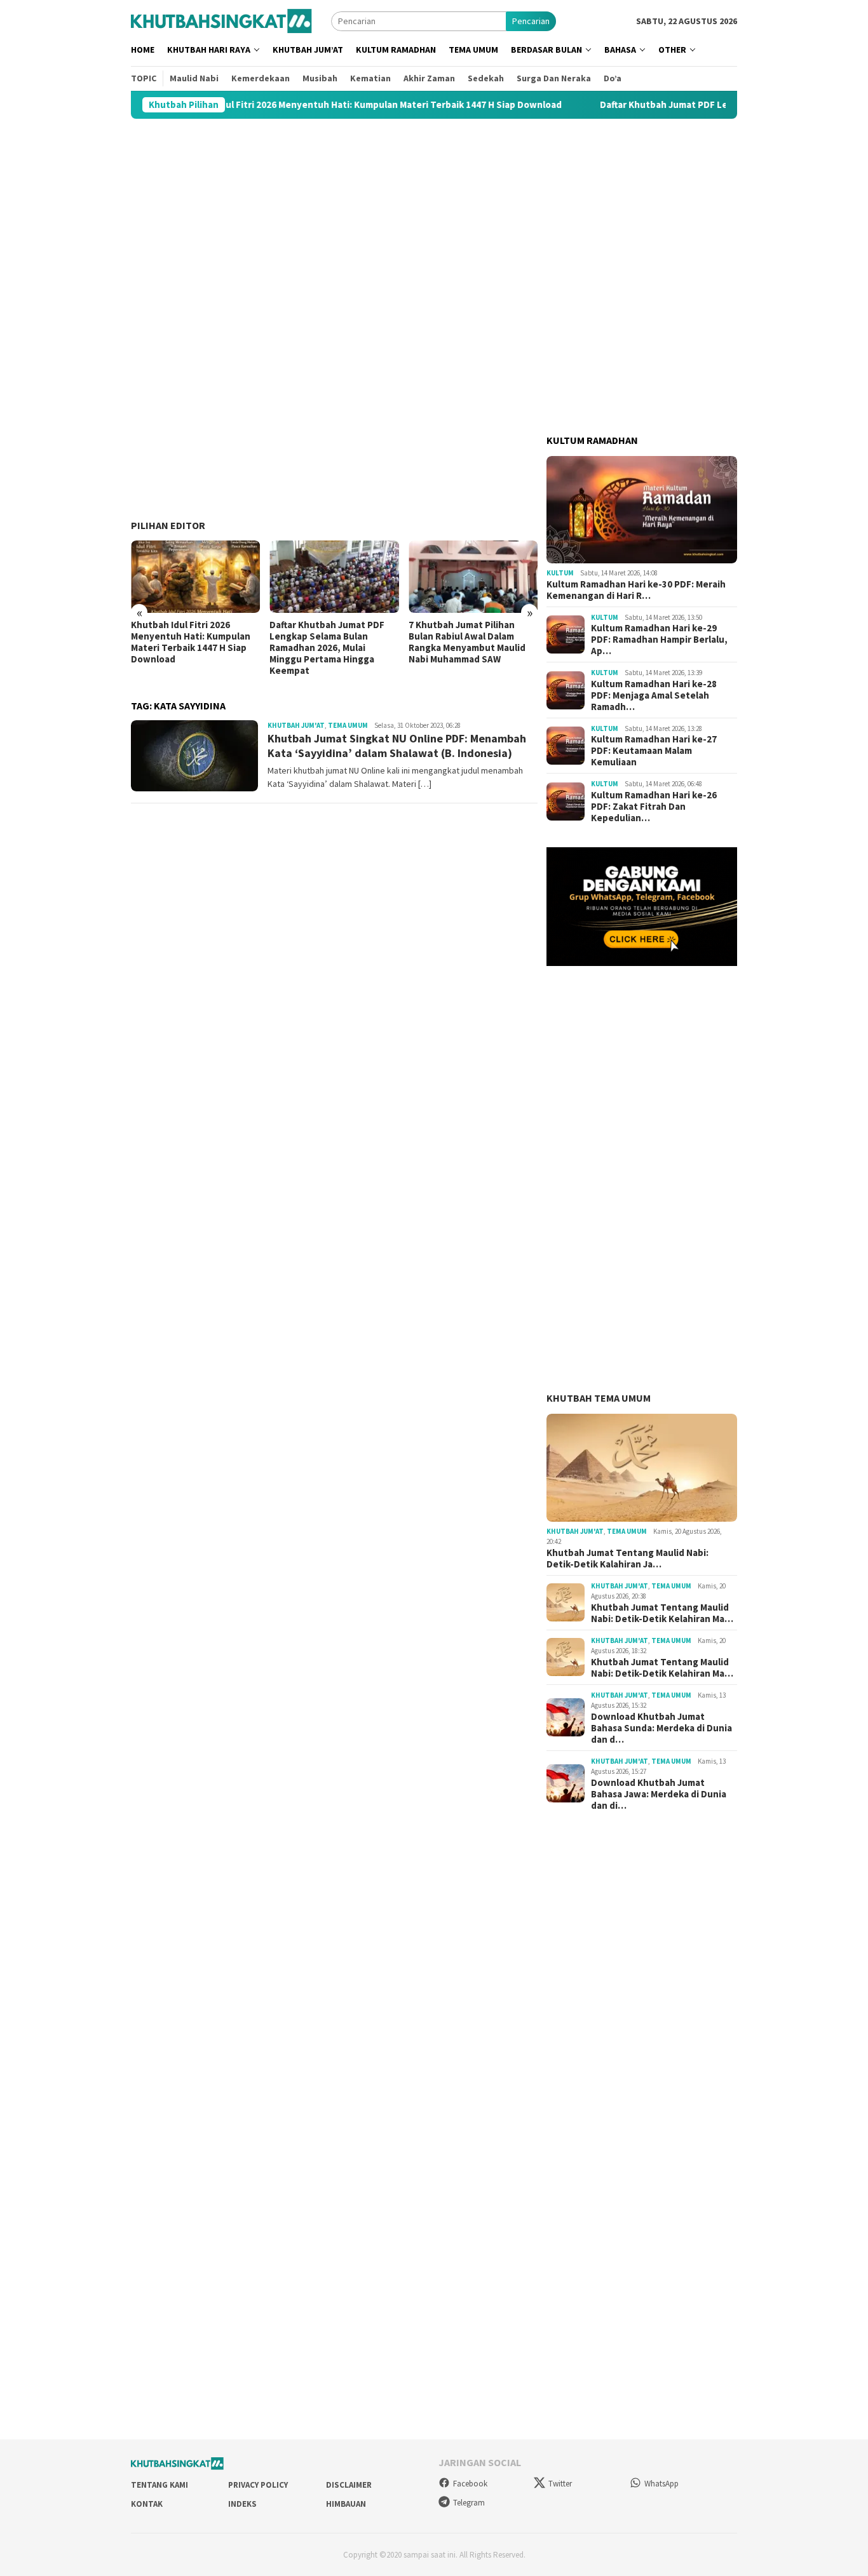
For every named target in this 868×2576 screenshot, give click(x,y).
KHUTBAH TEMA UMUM (599, 1398)
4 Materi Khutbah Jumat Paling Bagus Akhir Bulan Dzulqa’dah (462, 636)
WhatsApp (661, 2484)
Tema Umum (348, 725)
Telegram (469, 2503)
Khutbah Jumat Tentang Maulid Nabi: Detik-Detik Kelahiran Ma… (662, 1613)
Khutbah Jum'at (296, 725)
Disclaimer (349, 2485)
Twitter (560, 2484)
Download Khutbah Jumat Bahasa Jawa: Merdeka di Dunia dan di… (659, 1794)
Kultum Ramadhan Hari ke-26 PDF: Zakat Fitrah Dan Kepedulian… (654, 807)
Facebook (470, 2484)
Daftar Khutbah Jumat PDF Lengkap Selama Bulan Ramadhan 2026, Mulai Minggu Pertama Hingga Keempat (188, 648)
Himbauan (346, 2504)
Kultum (560, 573)
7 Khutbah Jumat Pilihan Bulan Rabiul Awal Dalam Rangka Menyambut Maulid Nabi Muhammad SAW (328, 642)
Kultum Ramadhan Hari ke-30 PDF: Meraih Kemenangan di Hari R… (636, 590)
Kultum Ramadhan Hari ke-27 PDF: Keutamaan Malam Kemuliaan (654, 751)
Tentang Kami (159, 2485)
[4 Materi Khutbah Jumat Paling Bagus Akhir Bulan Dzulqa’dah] (473, 577)
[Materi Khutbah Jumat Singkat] (221, 20)
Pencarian (531, 21)
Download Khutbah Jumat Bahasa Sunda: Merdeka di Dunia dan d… (661, 1728)
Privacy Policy (258, 2485)
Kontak (147, 2504)
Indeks (242, 2504)
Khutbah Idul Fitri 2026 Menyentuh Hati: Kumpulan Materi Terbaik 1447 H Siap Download (289, 105)
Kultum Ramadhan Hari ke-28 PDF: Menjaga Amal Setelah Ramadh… (654, 695)
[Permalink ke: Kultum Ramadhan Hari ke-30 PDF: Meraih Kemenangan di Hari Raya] (642, 510)
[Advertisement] (434, 219)
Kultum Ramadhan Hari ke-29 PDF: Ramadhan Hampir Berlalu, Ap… (659, 640)
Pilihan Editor (168, 525)
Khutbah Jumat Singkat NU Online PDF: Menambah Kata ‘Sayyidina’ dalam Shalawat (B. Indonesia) (397, 746)
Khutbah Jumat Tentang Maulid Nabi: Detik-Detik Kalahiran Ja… (627, 1559)
